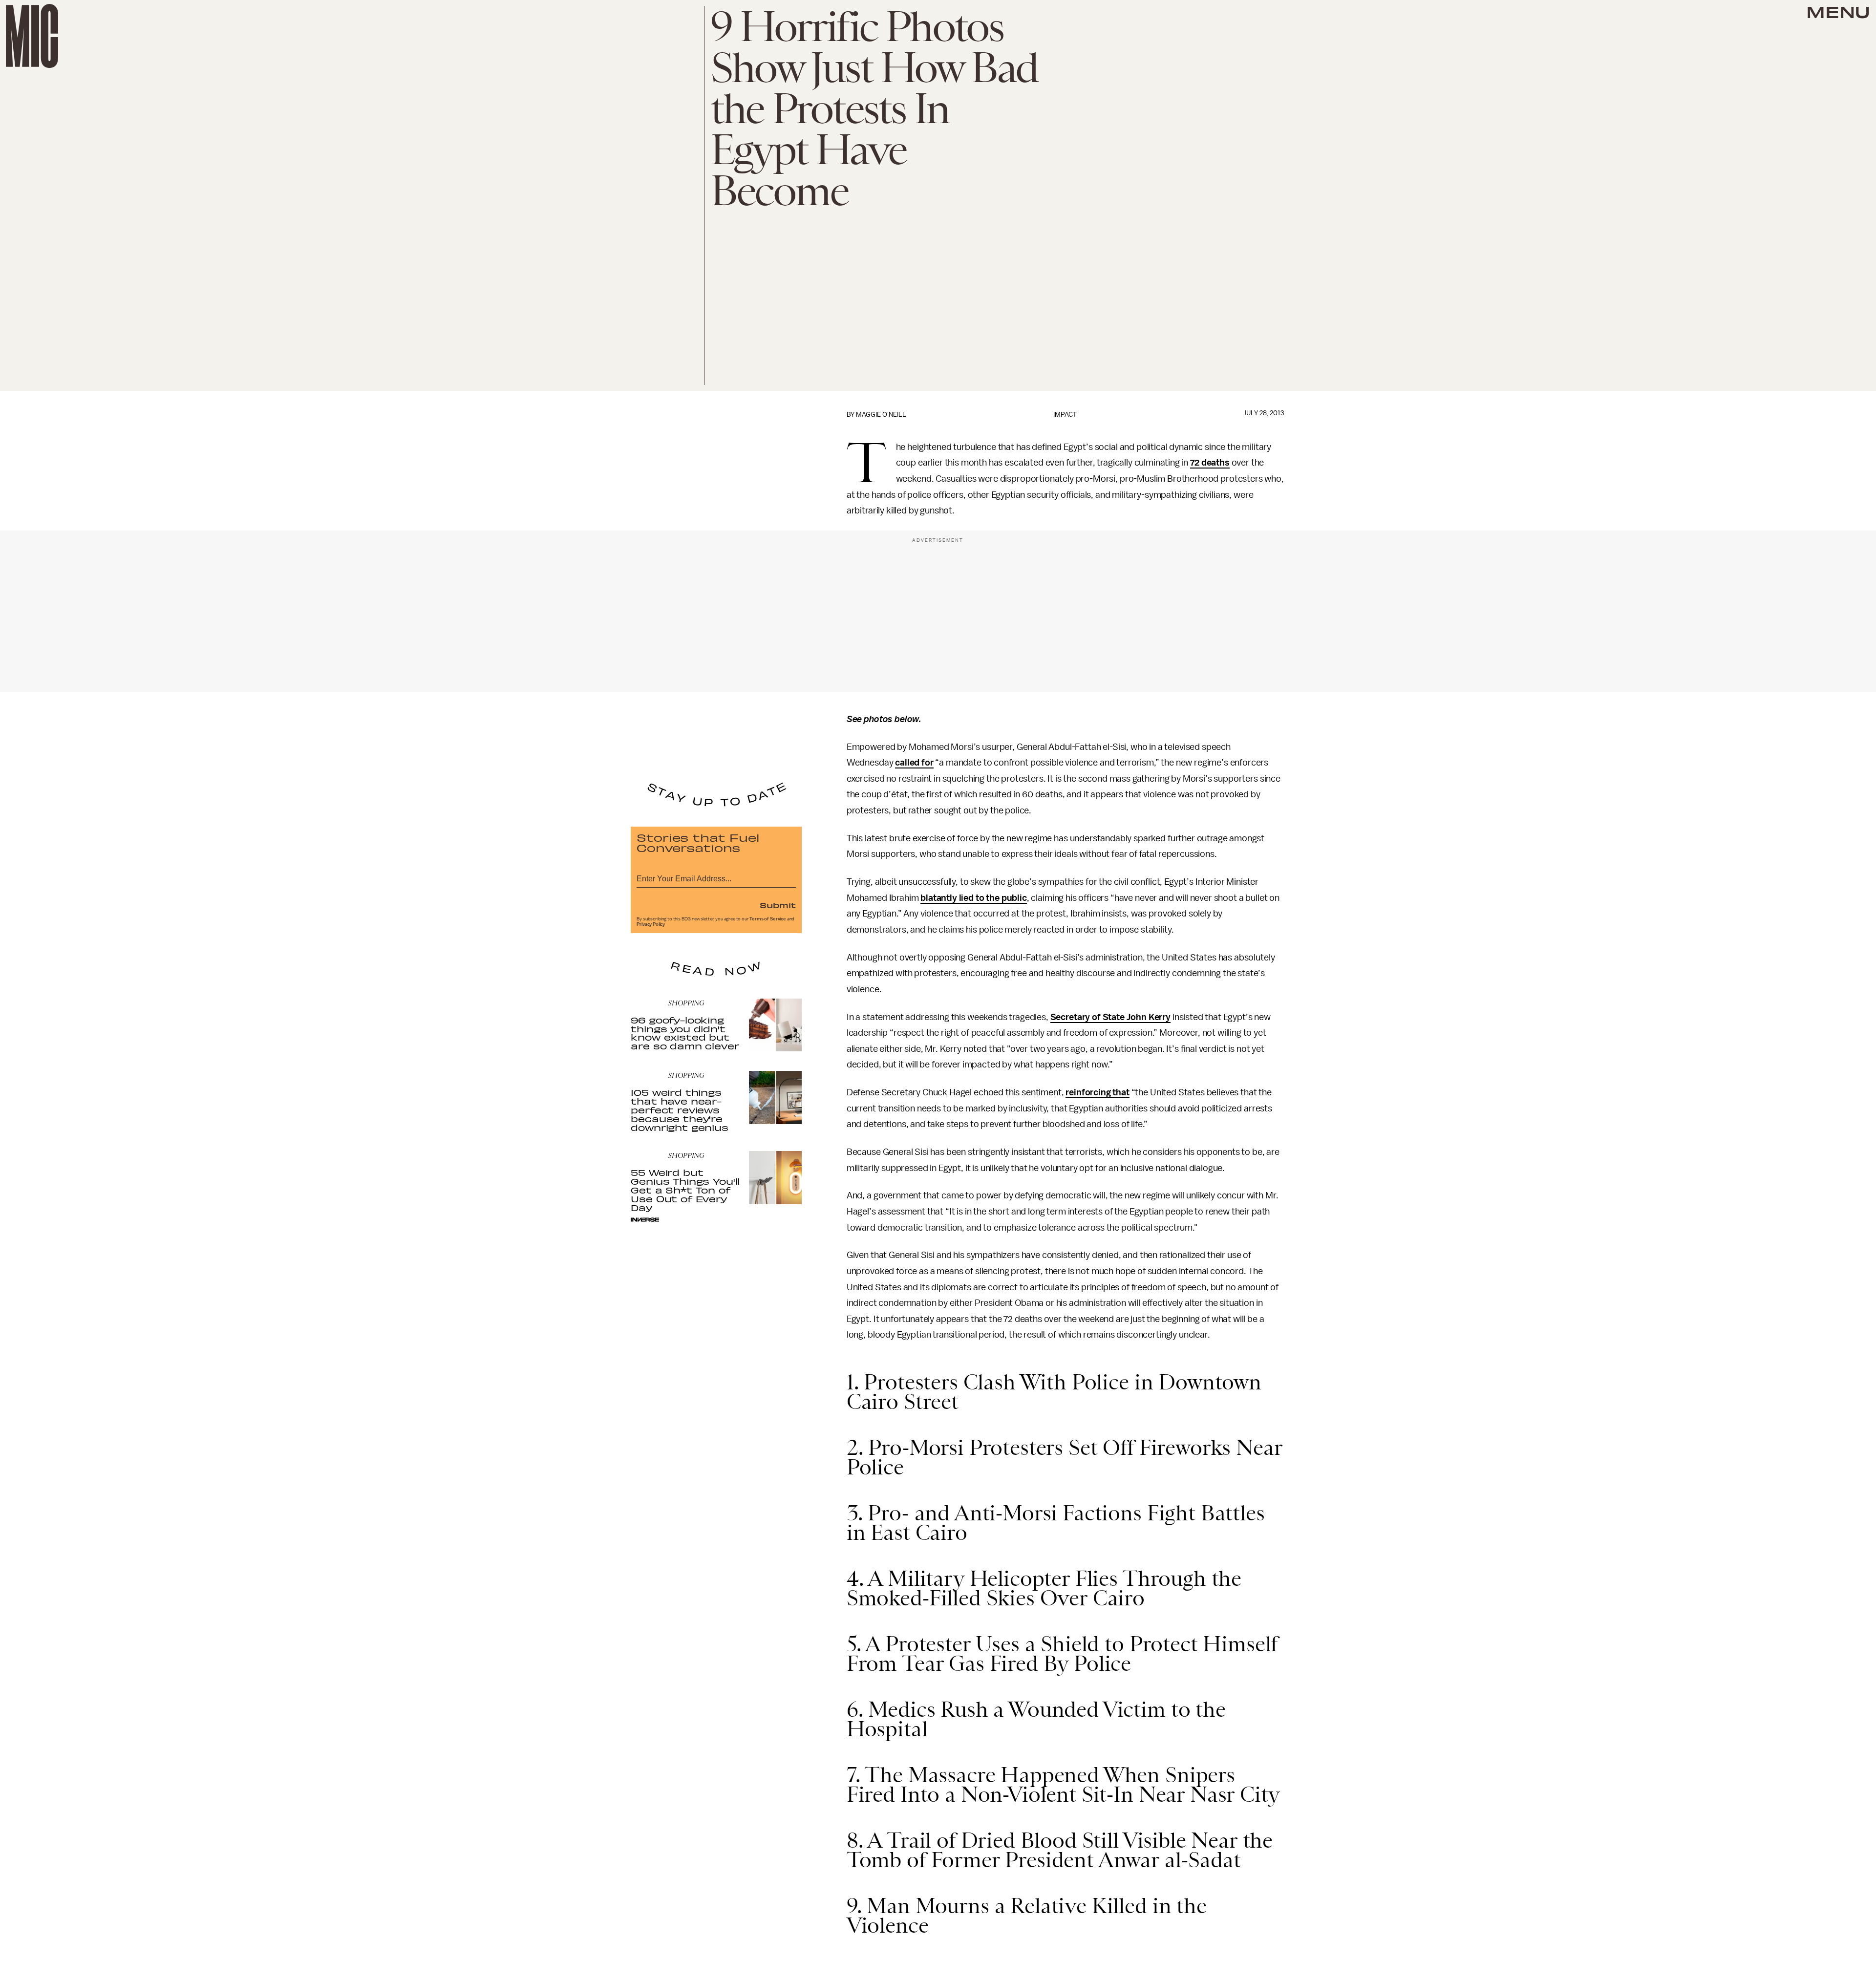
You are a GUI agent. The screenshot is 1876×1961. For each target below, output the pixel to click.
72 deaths (1210, 463)
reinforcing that (1097, 1092)
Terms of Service (767, 919)
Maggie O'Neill (881, 415)
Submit (778, 905)
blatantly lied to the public (974, 898)
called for (914, 763)
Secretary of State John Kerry (1110, 1017)
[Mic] (32, 36)
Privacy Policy (651, 924)
